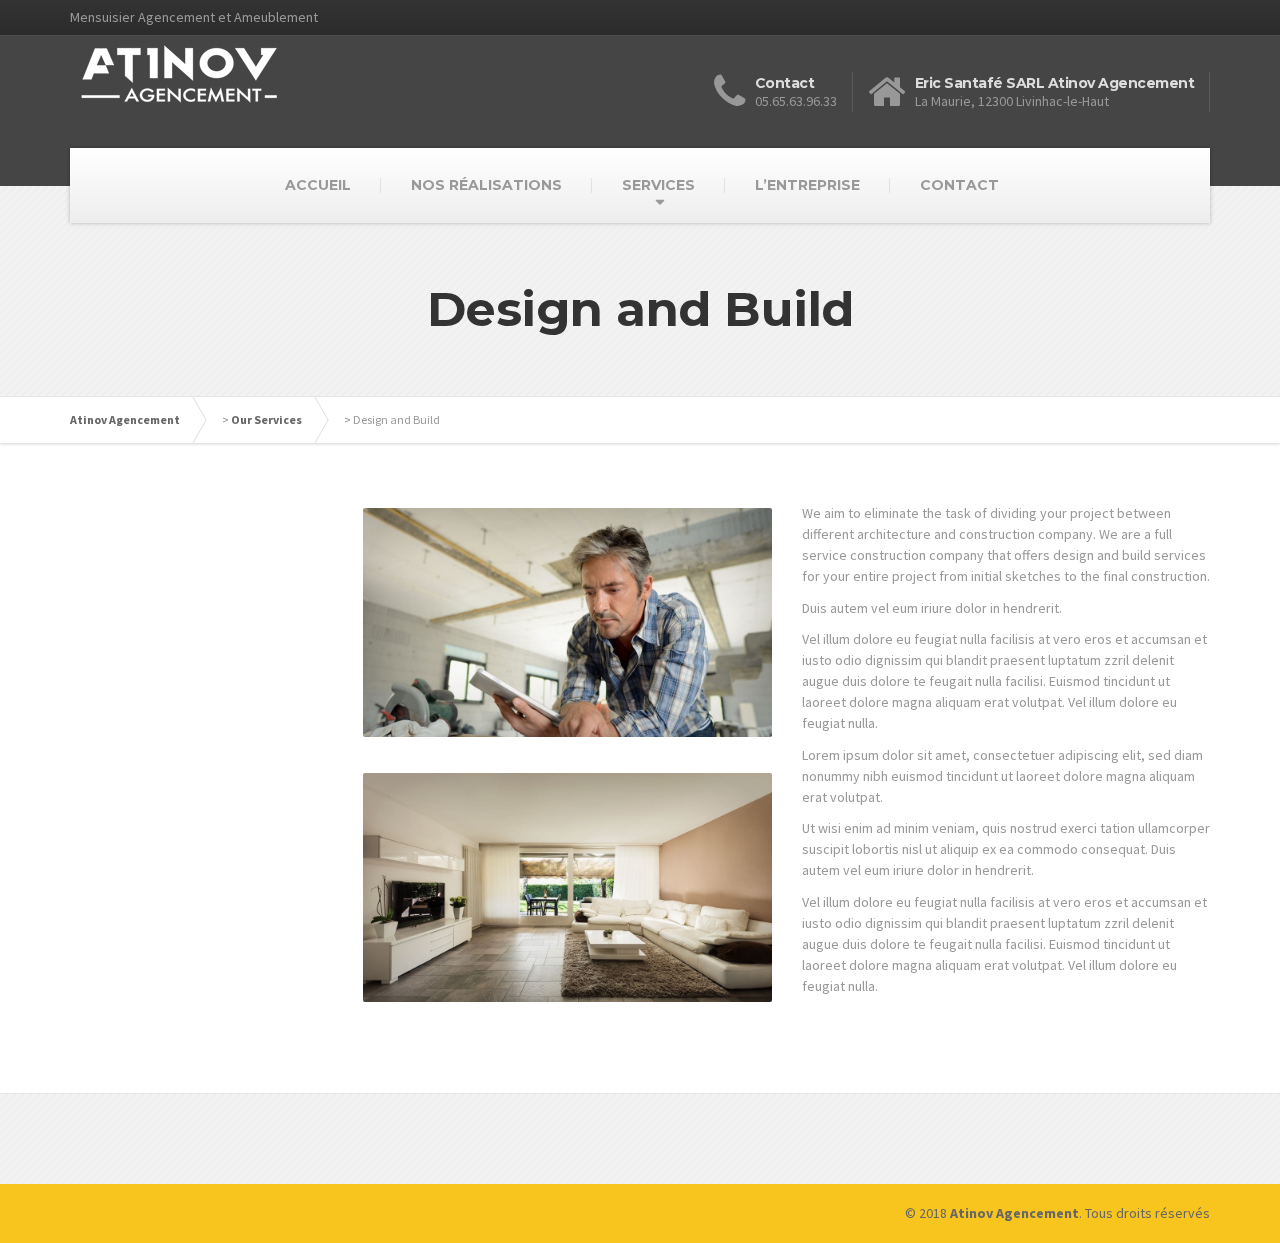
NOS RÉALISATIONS (486, 185)
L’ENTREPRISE (807, 185)
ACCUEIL (318, 185)
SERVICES (658, 185)
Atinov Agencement (125, 419)
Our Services (266, 419)
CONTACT (959, 185)
